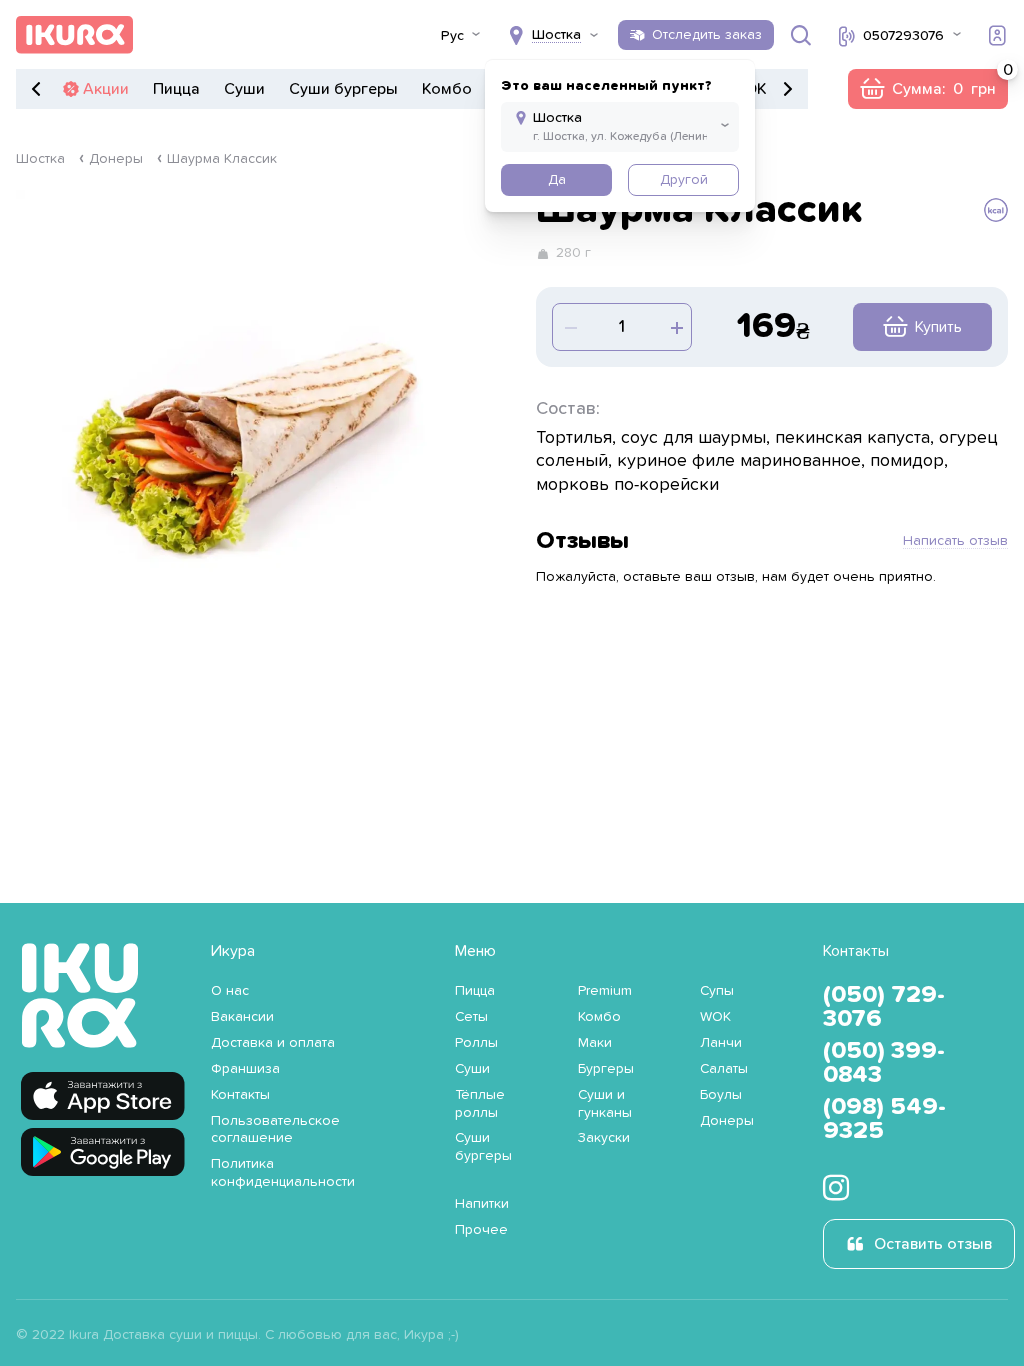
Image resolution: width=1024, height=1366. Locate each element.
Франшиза (245, 1069)
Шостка (40, 159)
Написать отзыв (955, 541)
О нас (230, 991)
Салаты (724, 1069)
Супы (717, 991)
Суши (244, 89)
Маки (595, 1043)
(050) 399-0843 (884, 1063)
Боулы (721, 1095)
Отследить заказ (707, 35)
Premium (605, 991)
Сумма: (927, 89)
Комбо (447, 89)
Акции (106, 89)
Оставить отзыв (933, 1244)
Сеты (471, 1017)
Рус (452, 36)
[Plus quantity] (569, 327)
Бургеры (606, 1069)
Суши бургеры (343, 89)
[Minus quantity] (675, 327)
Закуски (604, 1138)
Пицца (176, 89)
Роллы (476, 1043)
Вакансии (242, 1017)
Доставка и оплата (273, 1043)
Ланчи (721, 1043)
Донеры (116, 159)
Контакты (240, 1095)
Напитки (482, 1204)
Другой (684, 180)
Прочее (481, 1230)
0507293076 (903, 36)
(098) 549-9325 (884, 1119)
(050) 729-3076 (884, 1007)
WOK (715, 1017)
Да (557, 180)
